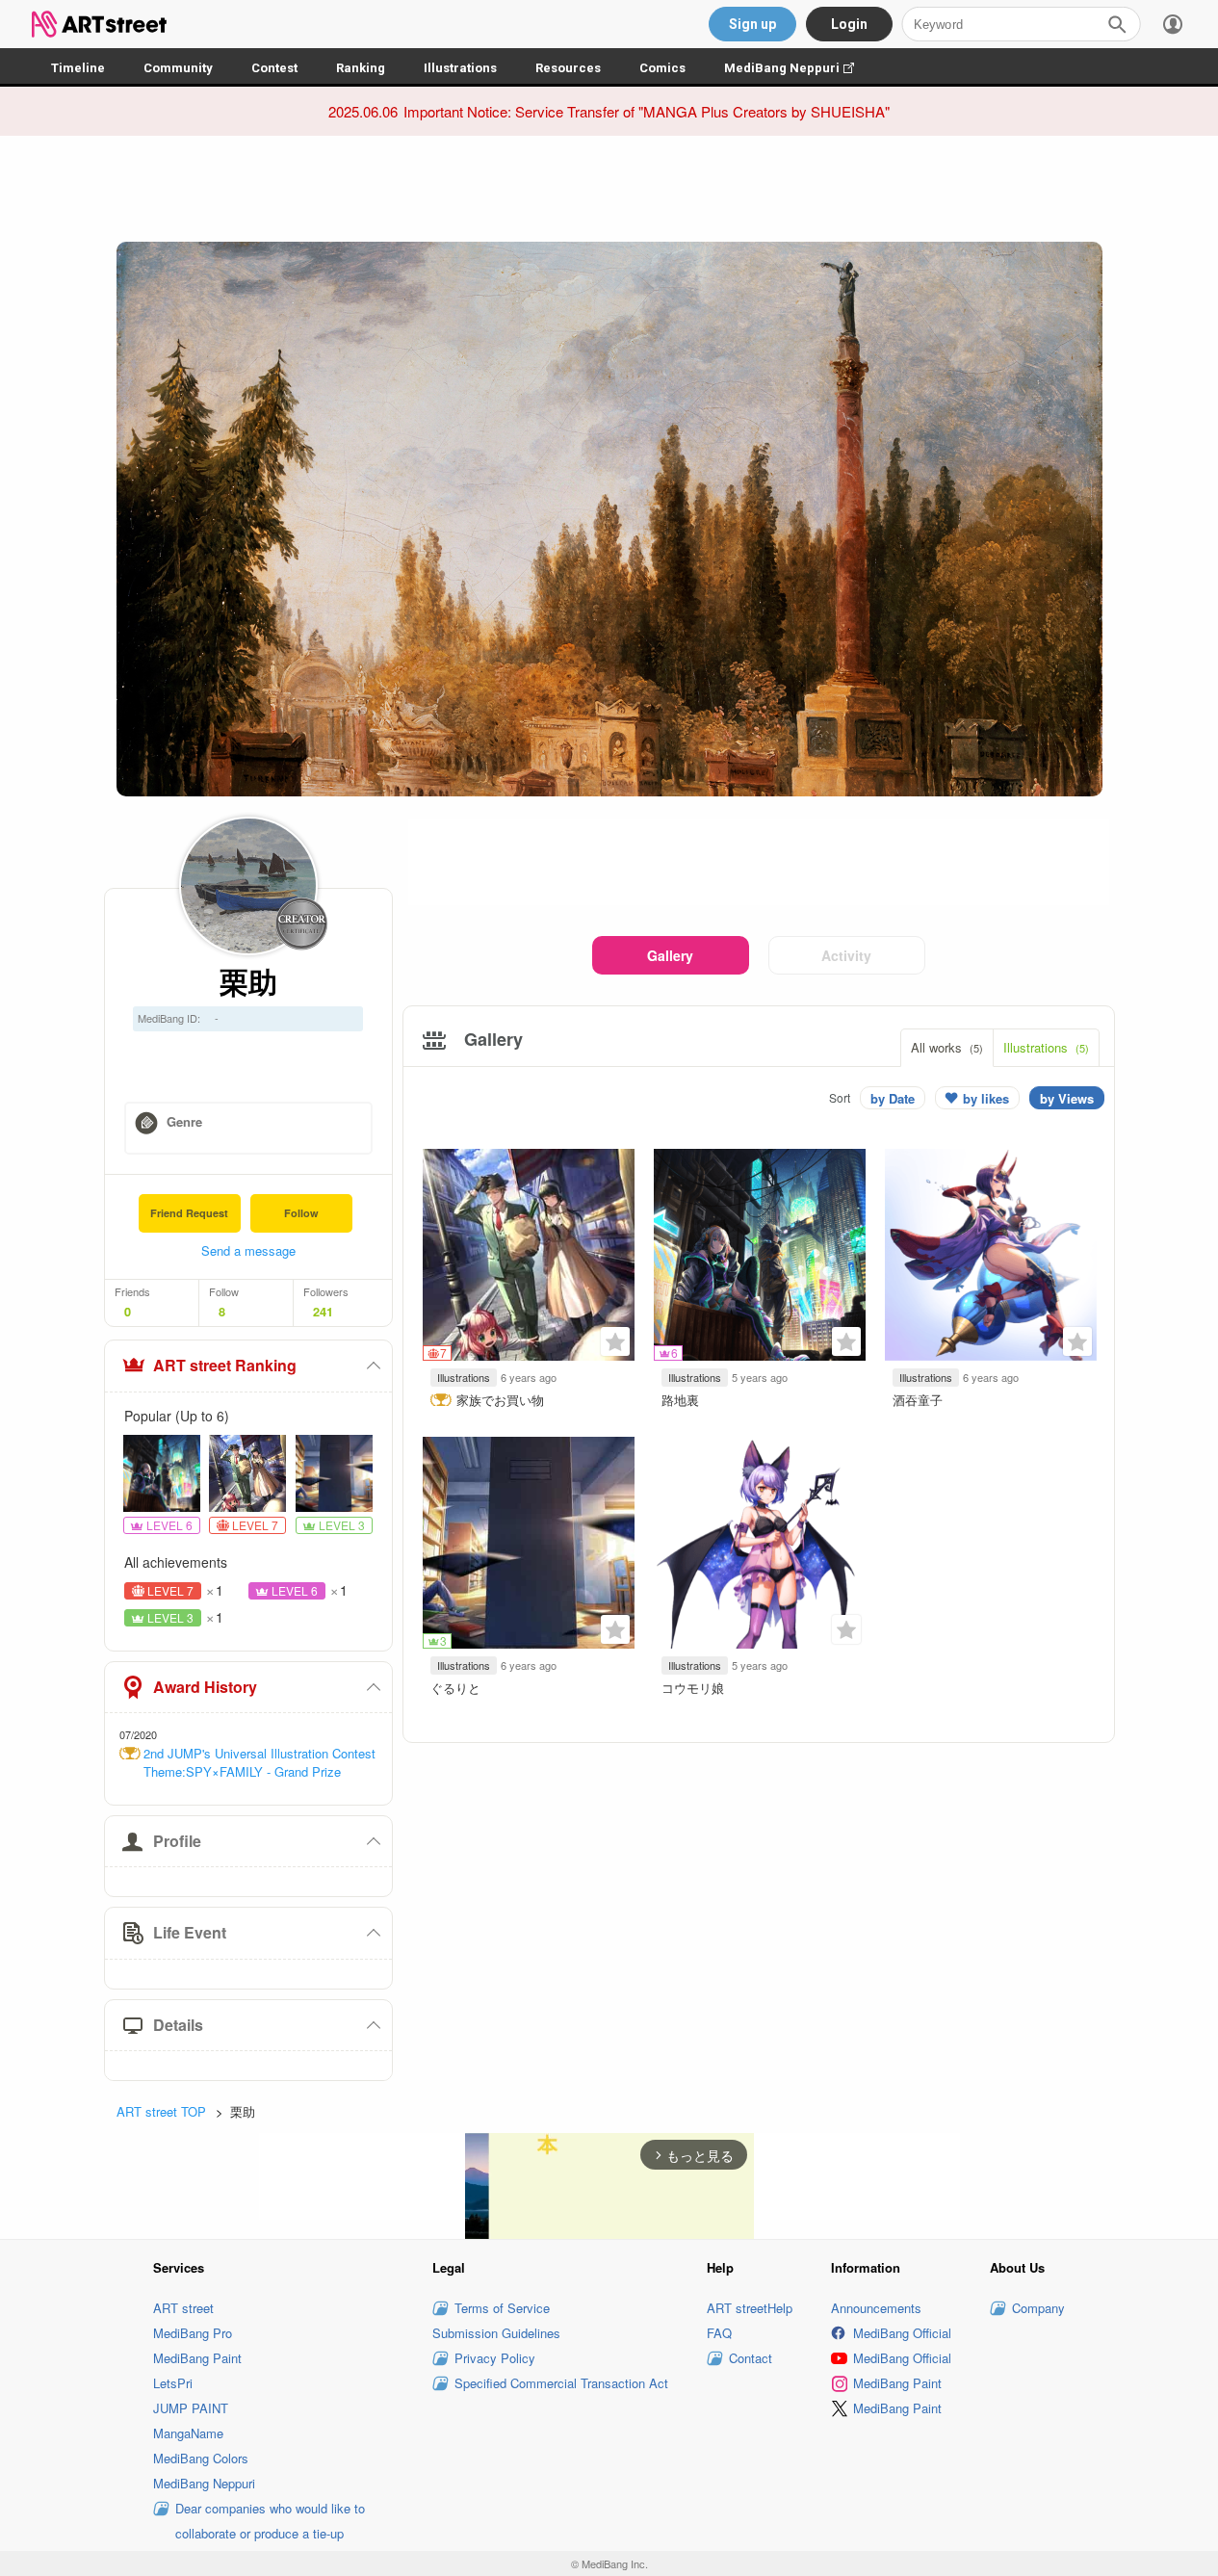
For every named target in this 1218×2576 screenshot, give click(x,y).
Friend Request (189, 1213)
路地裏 (680, 1400)
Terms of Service (502, 2308)
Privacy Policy (495, 2358)
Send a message (248, 1250)
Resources (568, 68)
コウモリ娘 (693, 1688)
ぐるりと (455, 1688)
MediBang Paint (197, 2358)
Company (1038, 2308)
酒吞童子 (918, 1400)
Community (178, 68)
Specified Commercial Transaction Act (561, 2383)
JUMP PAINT (191, 2408)
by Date (893, 1098)
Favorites (615, 1341)
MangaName (188, 2433)
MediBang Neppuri (799, 68)
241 (323, 1312)
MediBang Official (902, 2333)
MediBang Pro (193, 2333)
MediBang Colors (201, 2458)
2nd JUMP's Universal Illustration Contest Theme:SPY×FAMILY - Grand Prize (259, 1762)
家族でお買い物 (500, 1400)
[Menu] (1173, 24)
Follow (301, 1213)
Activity (846, 955)
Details (178, 2025)
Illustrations (460, 68)
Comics (662, 68)
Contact (751, 2358)
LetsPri (173, 2383)
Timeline (78, 68)
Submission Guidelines (496, 2333)
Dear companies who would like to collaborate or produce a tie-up (270, 2521)
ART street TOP (161, 2111)
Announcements (876, 2308)
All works (947, 1047)
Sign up (752, 24)
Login (849, 24)
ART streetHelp (750, 2308)
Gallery (670, 955)
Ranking (361, 68)
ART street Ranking (225, 1365)
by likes (986, 1098)
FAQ (719, 2333)
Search (1117, 24)
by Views (1067, 1098)
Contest (274, 68)
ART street (183, 2308)
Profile (177, 1841)
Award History (205, 1687)
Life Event (190, 1932)
